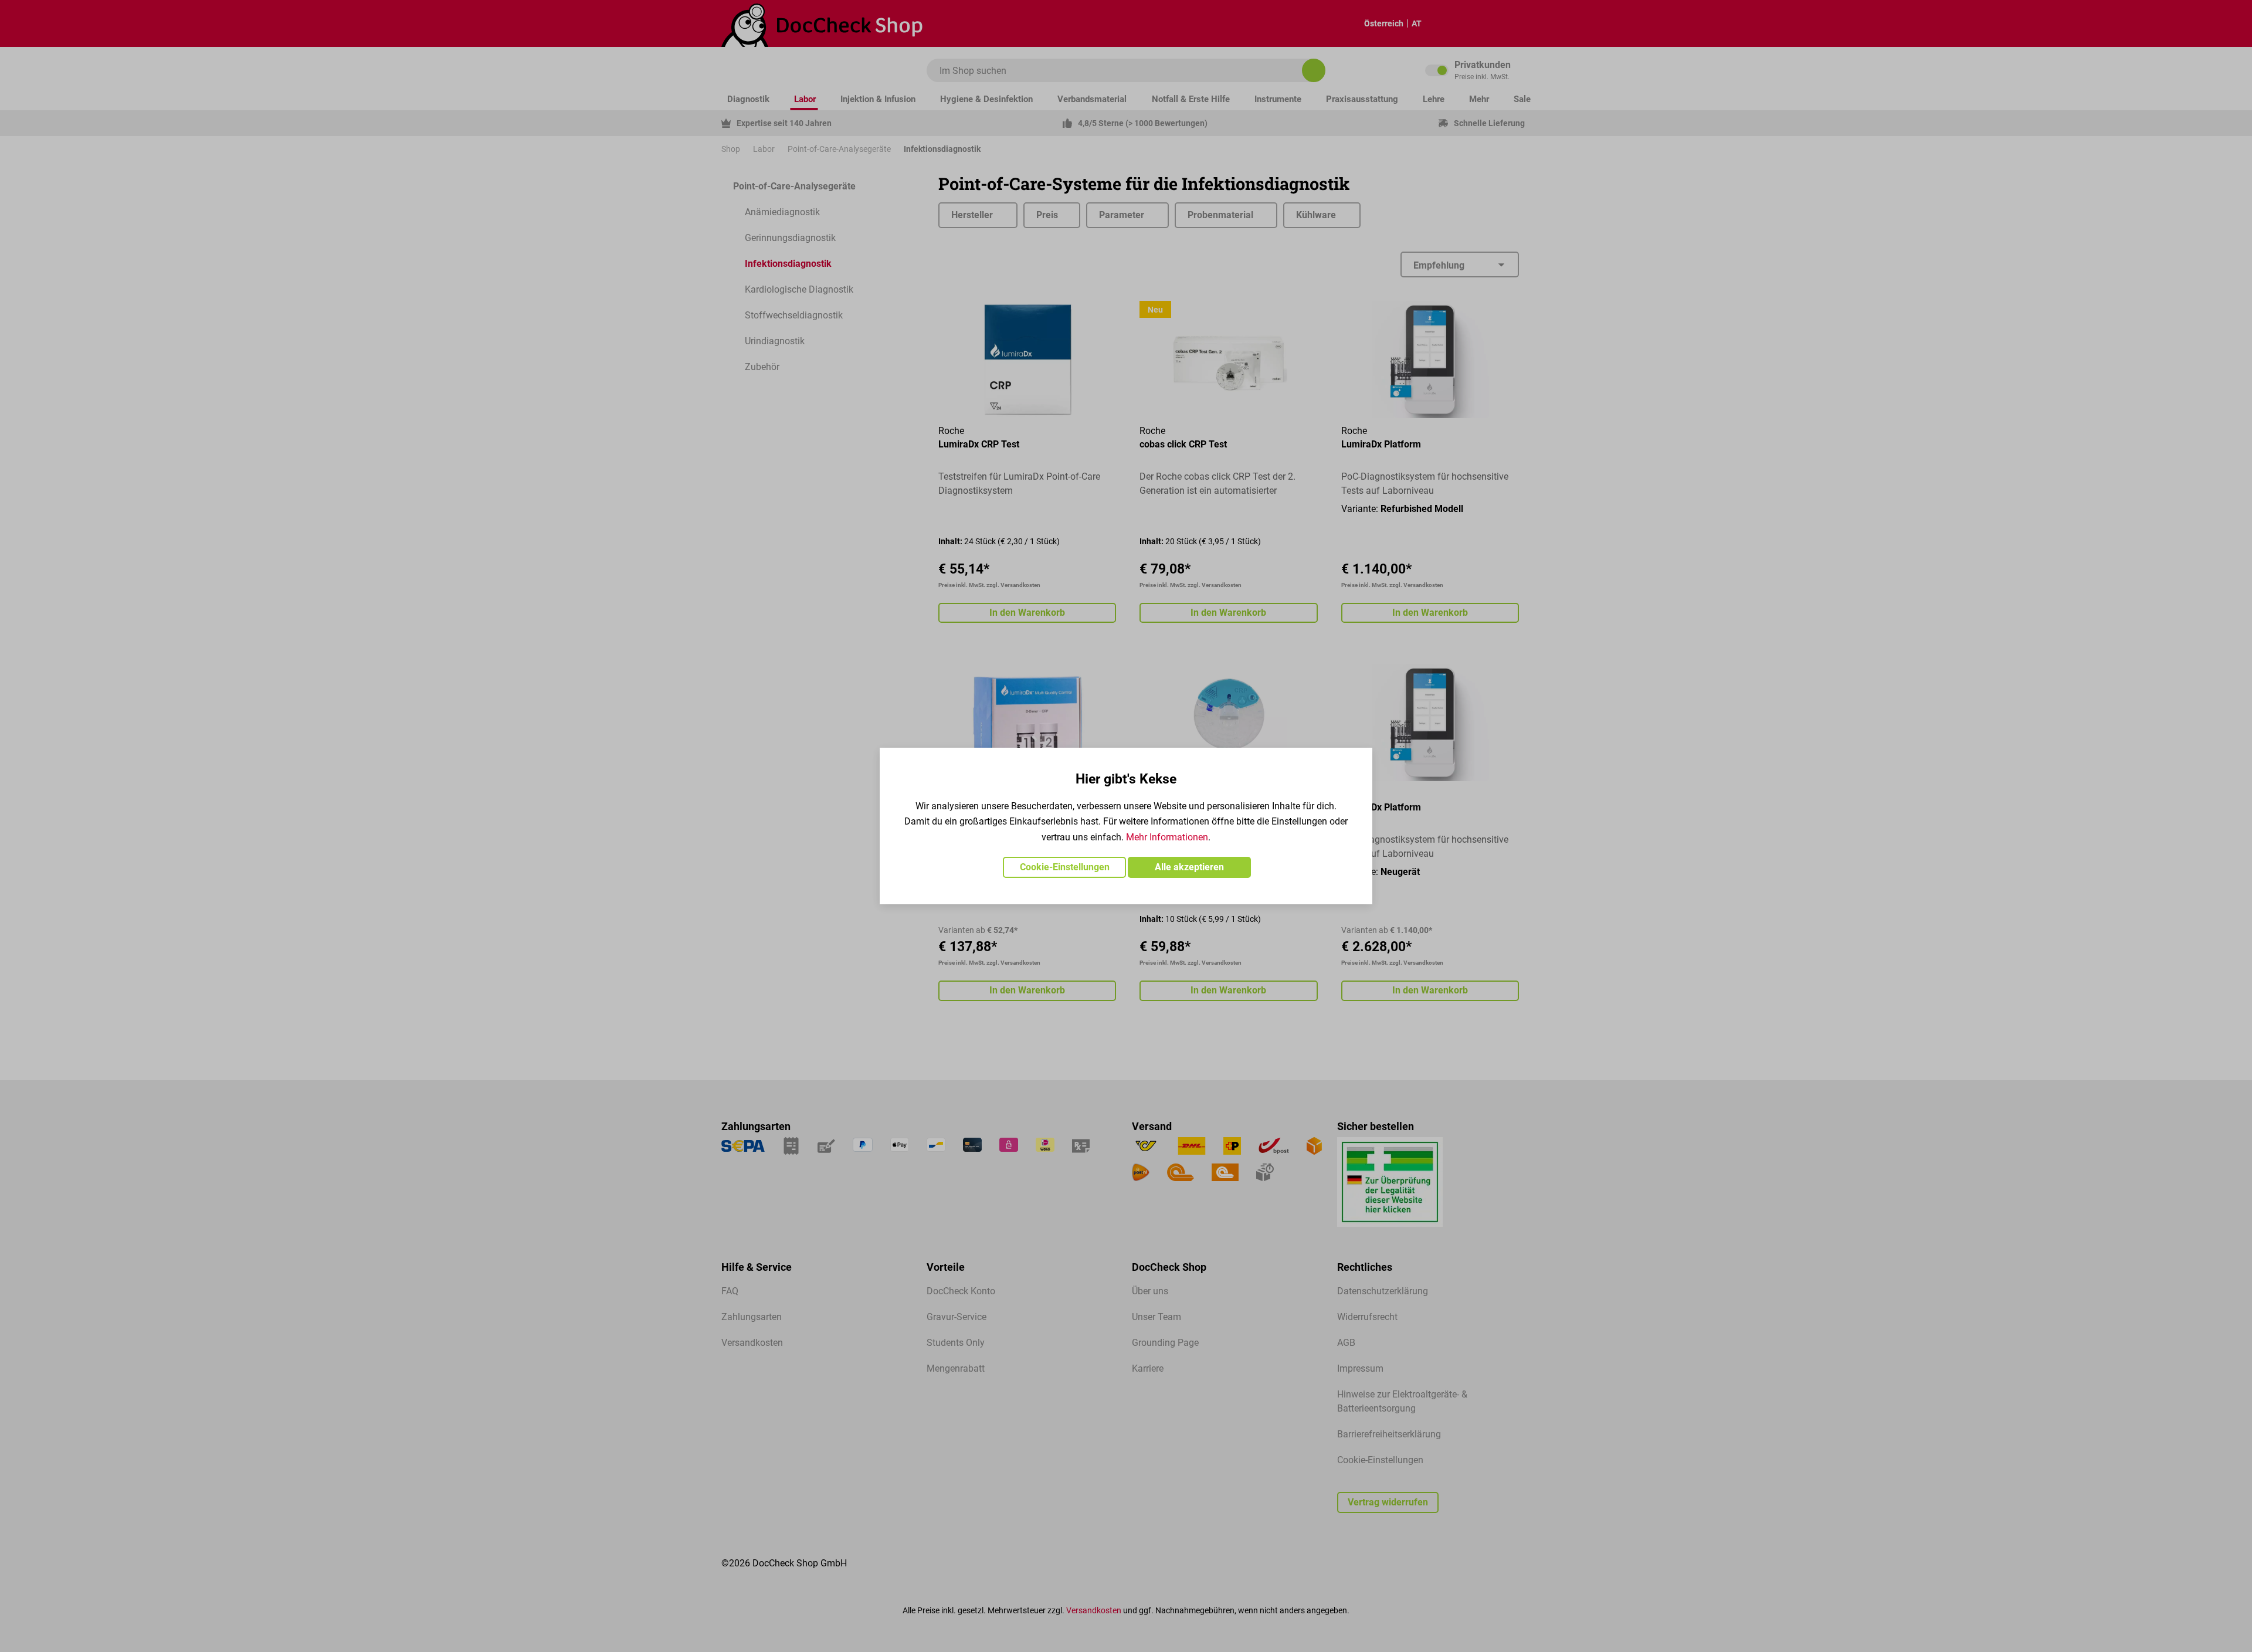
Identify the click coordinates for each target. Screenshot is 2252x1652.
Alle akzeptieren (1189, 867)
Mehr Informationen (1167, 837)
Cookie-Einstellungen (1065, 867)
